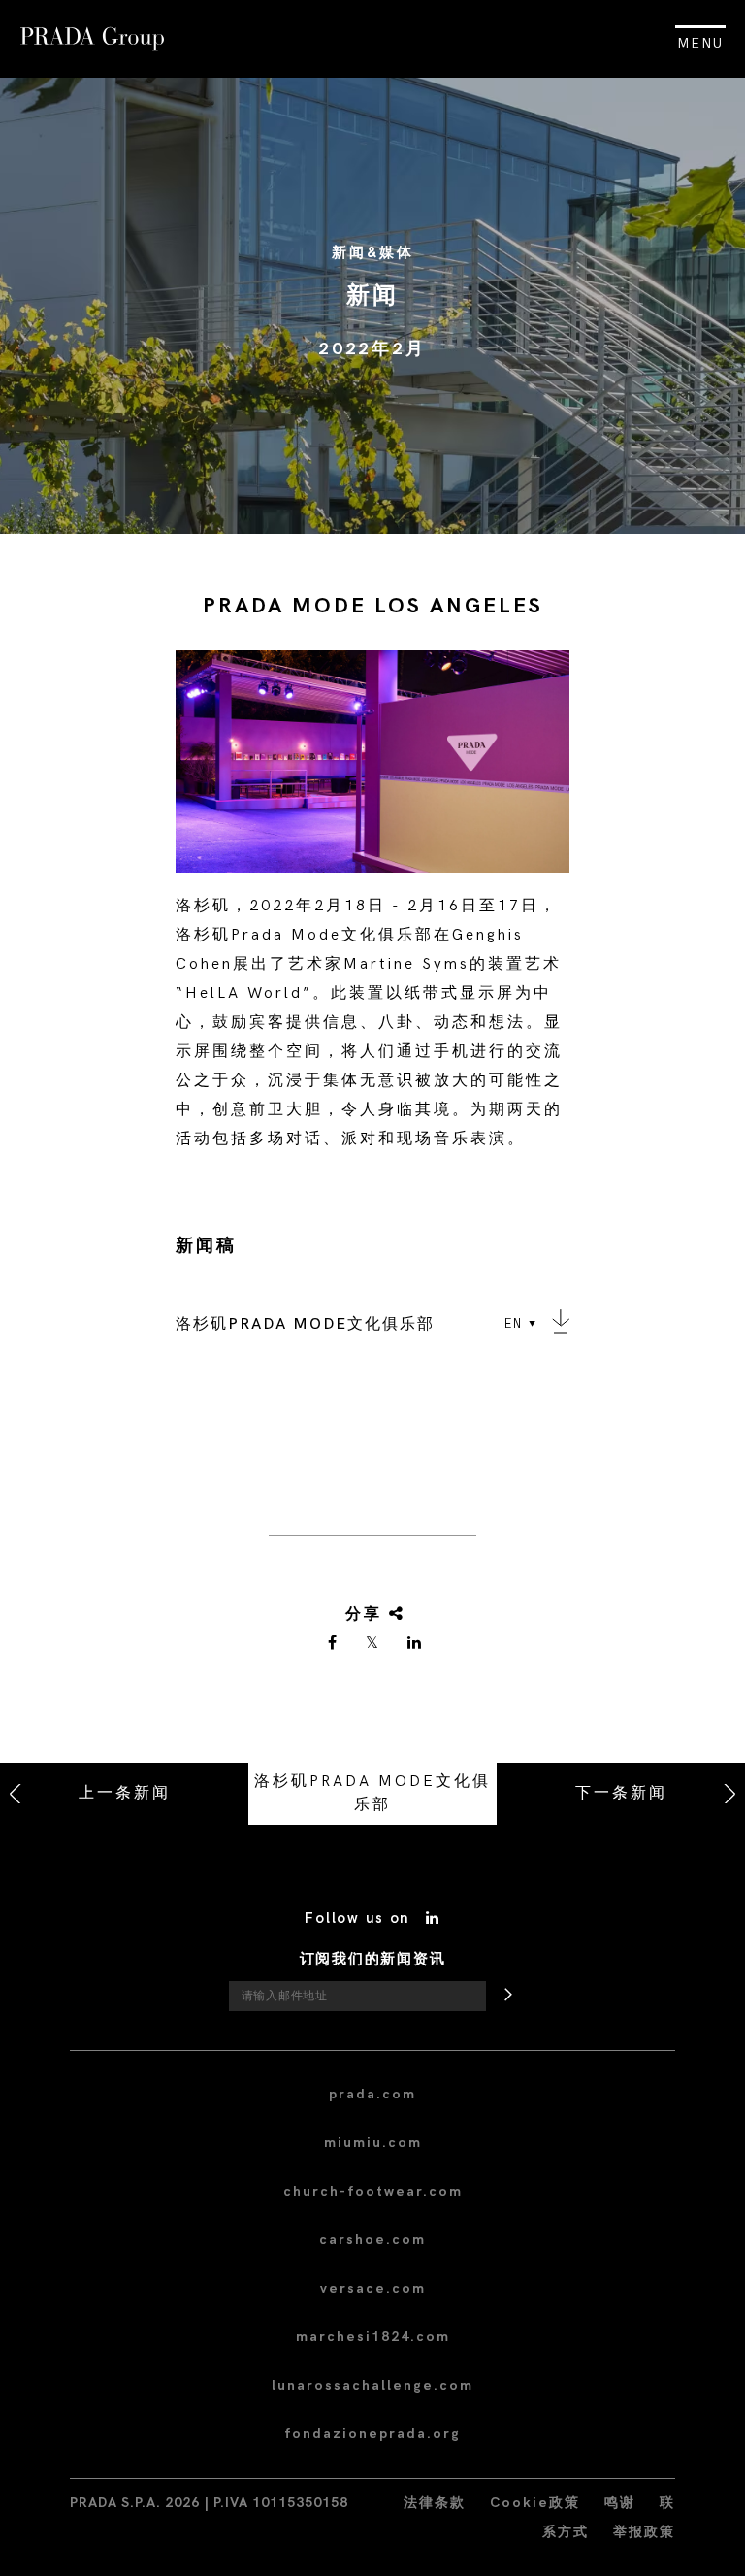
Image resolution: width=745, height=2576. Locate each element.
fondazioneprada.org (372, 2434)
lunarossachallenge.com (372, 2385)
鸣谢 (620, 2503)
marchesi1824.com (373, 2337)
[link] (334, 1644)
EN (514, 1324)
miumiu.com (373, 2143)
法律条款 (435, 2503)
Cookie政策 (535, 2503)
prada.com (372, 2094)
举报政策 (644, 2532)
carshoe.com (372, 2240)
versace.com (373, 2288)
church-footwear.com (373, 2191)
